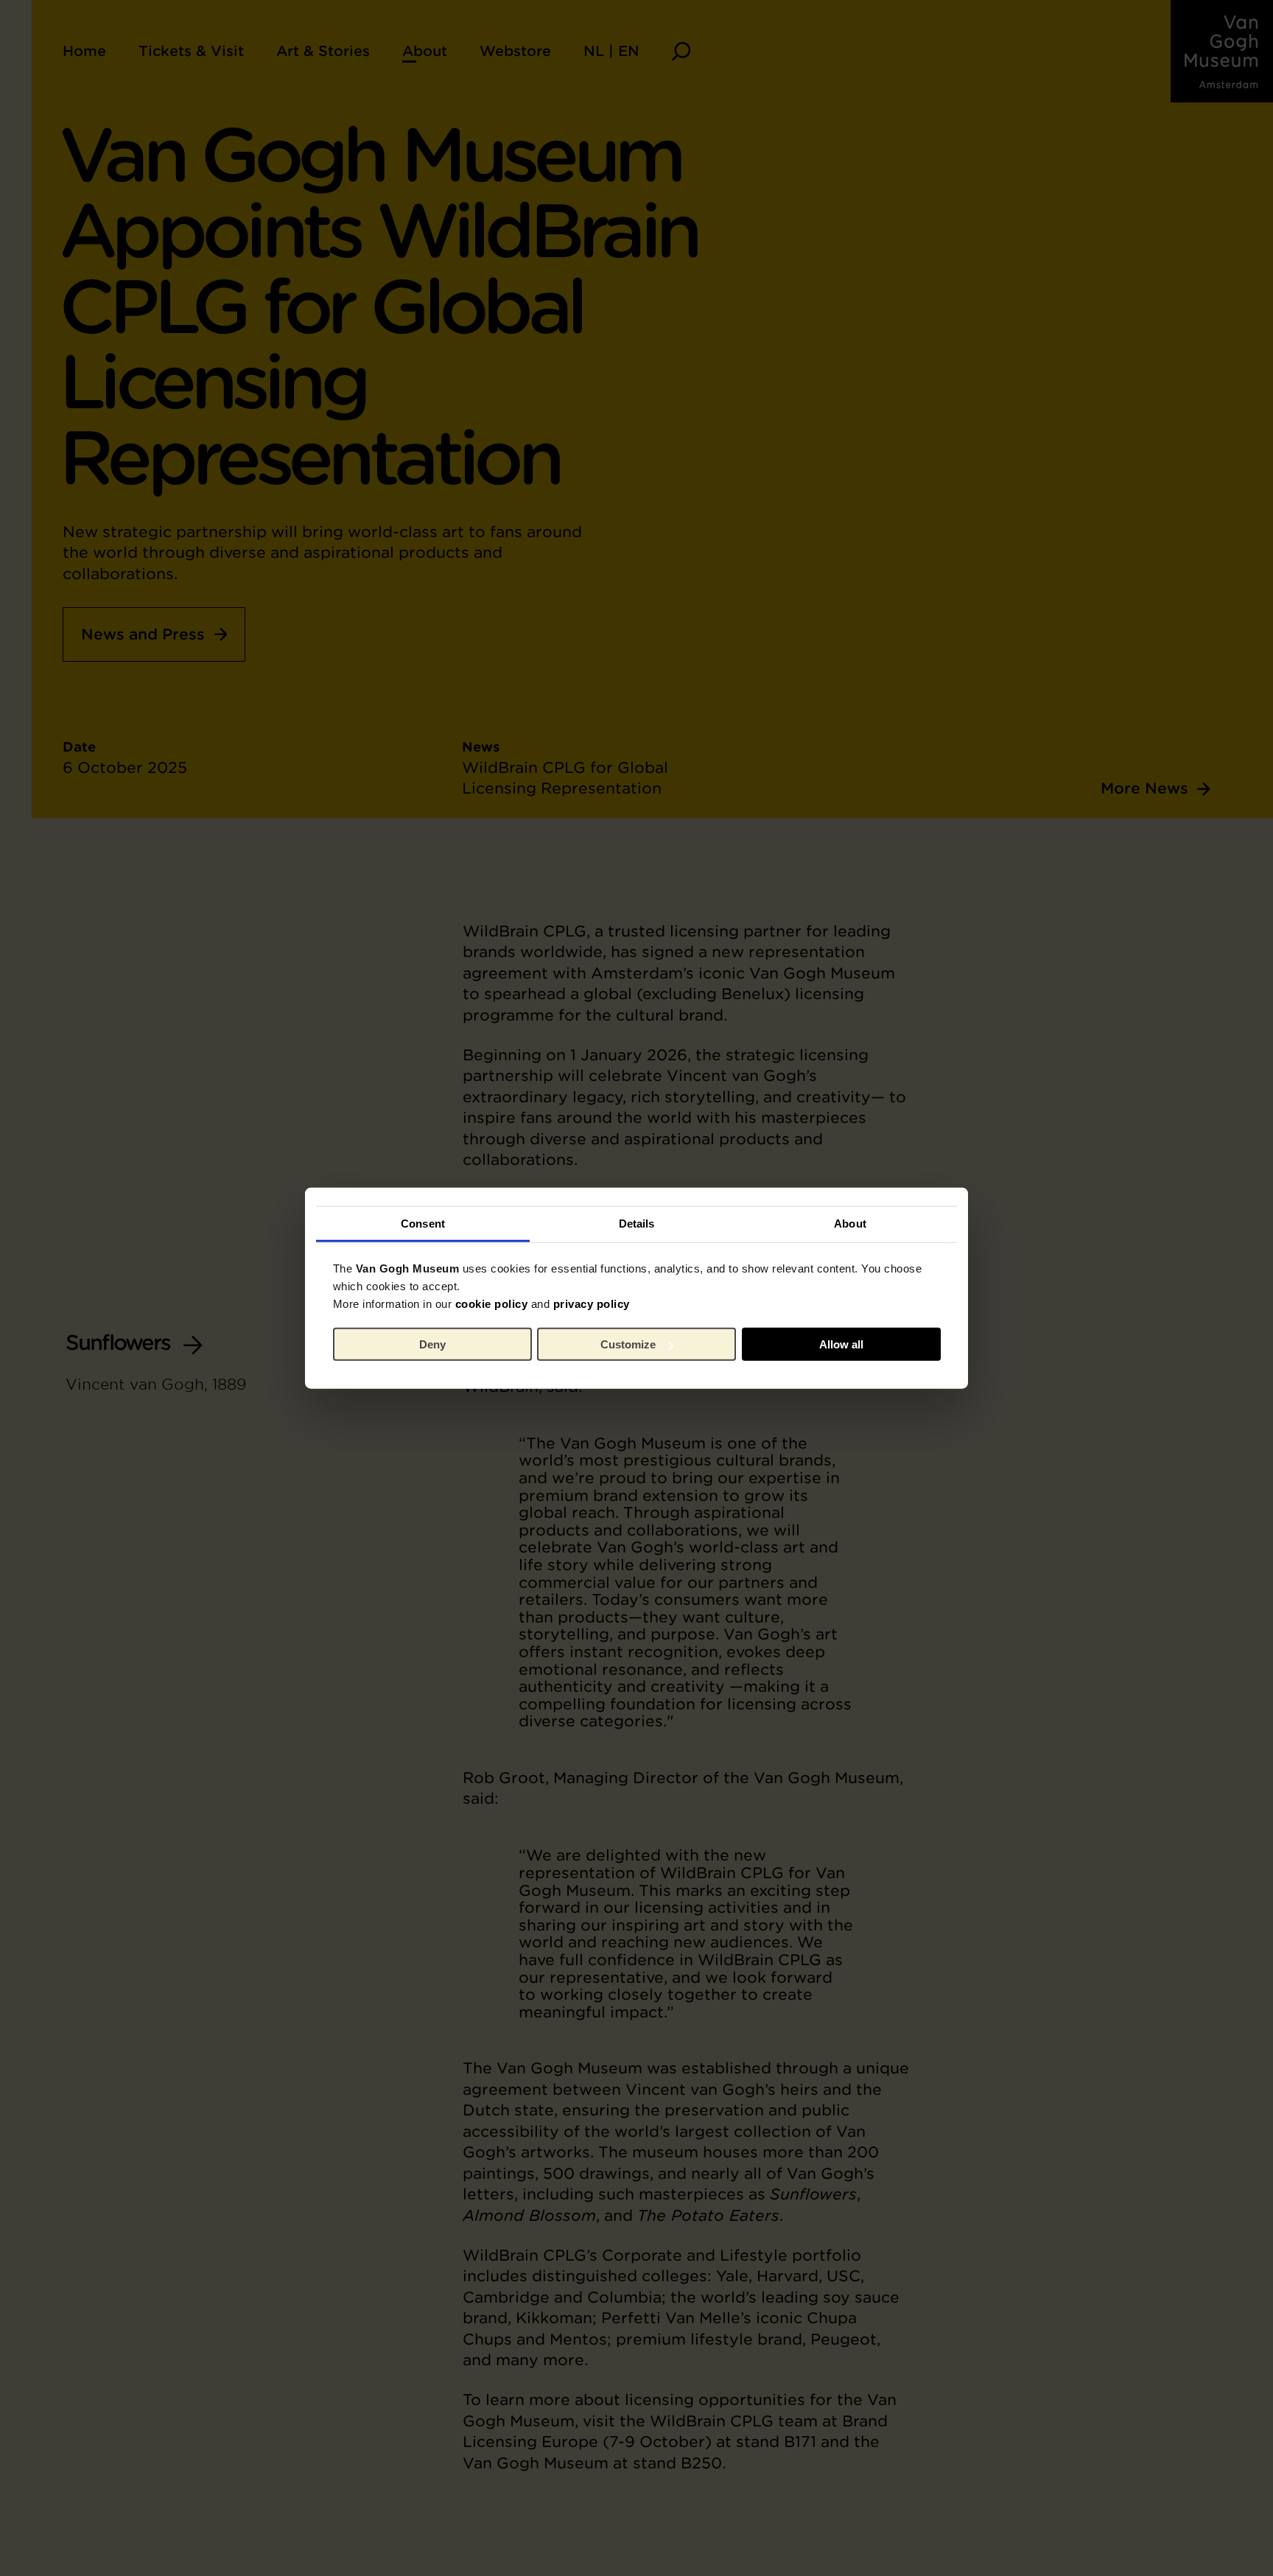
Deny (432, 1344)
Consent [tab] (423, 1223)
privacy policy (592, 1303)
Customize (628, 1344)
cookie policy (492, 1303)
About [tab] (850, 1223)
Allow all (841, 1344)
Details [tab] (637, 1223)
